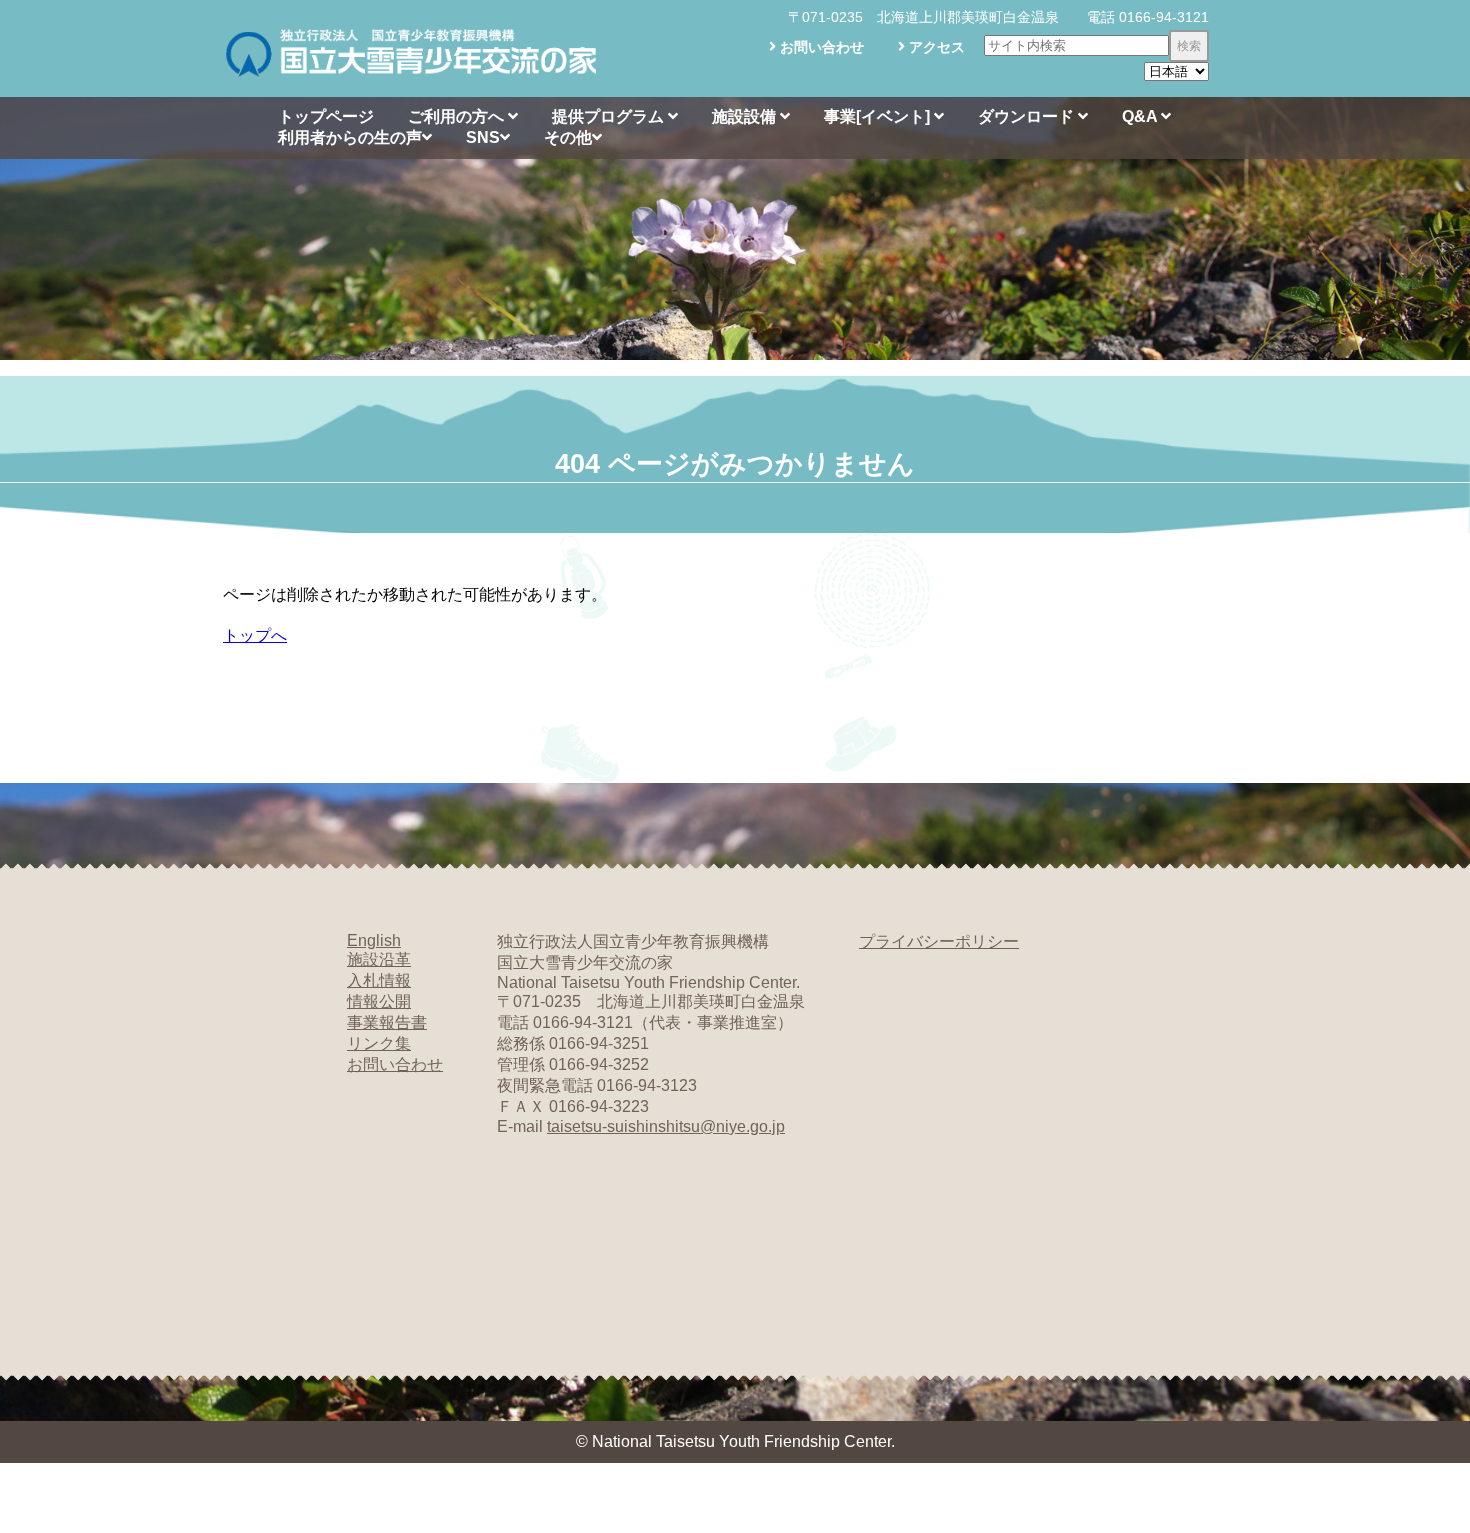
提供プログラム (610, 116)
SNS (483, 137)
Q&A (1141, 116)
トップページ (326, 116)
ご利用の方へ (458, 116)
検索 (1189, 46)
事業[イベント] (879, 116)
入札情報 (379, 980)
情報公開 (379, 1001)
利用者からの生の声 (350, 137)
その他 (568, 137)
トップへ (255, 635)
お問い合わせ (820, 47)
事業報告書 (387, 1022)
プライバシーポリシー (939, 941)
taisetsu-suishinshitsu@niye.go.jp (666, 1126)
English (374, 940)
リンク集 (379, 1043)
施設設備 (746, 116)
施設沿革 (379, 959)
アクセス (935, 47)
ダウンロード (1028, 116)
